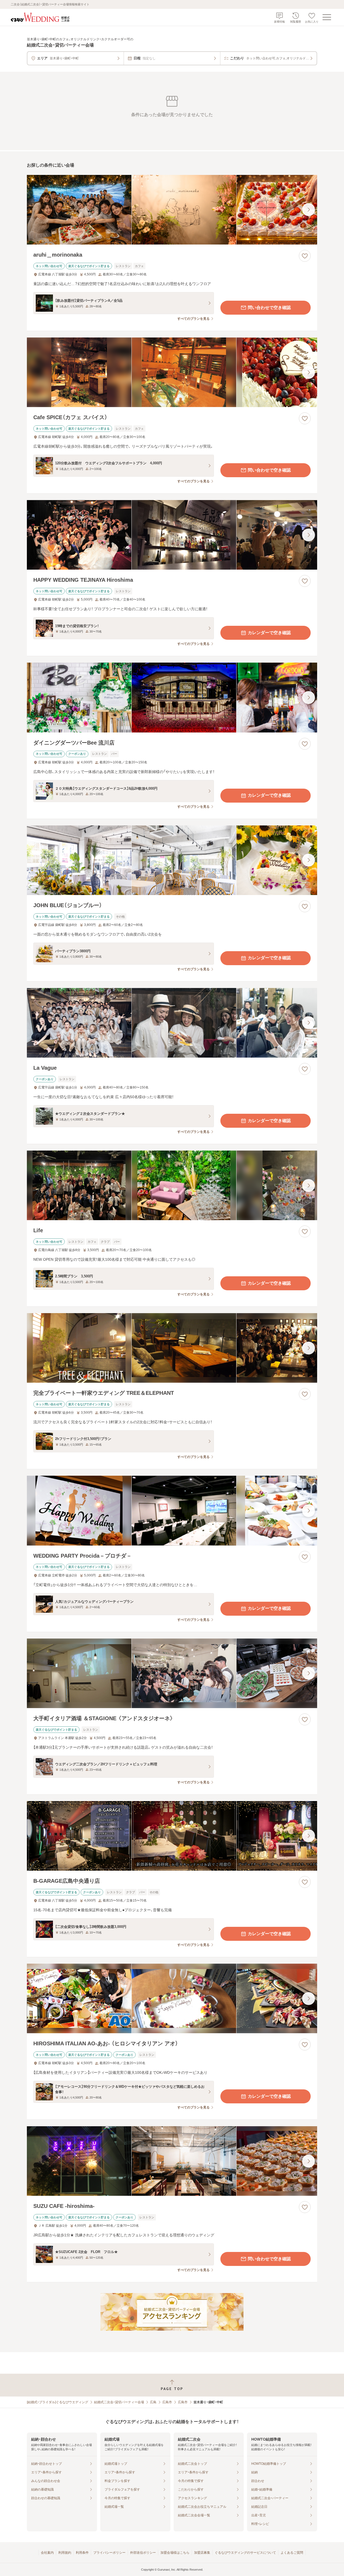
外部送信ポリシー (143, 2553)
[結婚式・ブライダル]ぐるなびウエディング (58, 2402)
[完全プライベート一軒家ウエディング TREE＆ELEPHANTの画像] (172, 1348)
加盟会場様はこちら (175, 2553)
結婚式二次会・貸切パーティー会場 (119, 2402)
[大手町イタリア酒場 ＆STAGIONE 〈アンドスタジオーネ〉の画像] (172, 1673)
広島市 (167, 2402)
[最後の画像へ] (309, 210)
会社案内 (47, 2553)
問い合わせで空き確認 (269, 308)
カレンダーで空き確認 (269, 633)
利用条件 (82, 2553)
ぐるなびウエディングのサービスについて (245, 2553)
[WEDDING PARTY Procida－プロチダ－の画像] (172, 1510)
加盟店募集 (202, 2553)
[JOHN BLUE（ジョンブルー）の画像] (172, 860)
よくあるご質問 (292, 2553)
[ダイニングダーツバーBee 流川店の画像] (172, 697)
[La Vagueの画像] (172, 1023)
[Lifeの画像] (172, 1185)
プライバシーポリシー (109, 2553)
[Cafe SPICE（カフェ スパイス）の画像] (172, 372)
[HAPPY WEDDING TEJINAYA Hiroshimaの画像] (172, 535)
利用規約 (65, 2553)
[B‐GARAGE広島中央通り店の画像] (172, 1836)
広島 (153, 2402)
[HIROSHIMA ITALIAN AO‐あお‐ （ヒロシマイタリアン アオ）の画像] (172, 1998)
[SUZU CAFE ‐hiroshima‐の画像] (172, 2161)
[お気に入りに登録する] (305, 256)
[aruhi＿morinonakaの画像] (172, 210)
